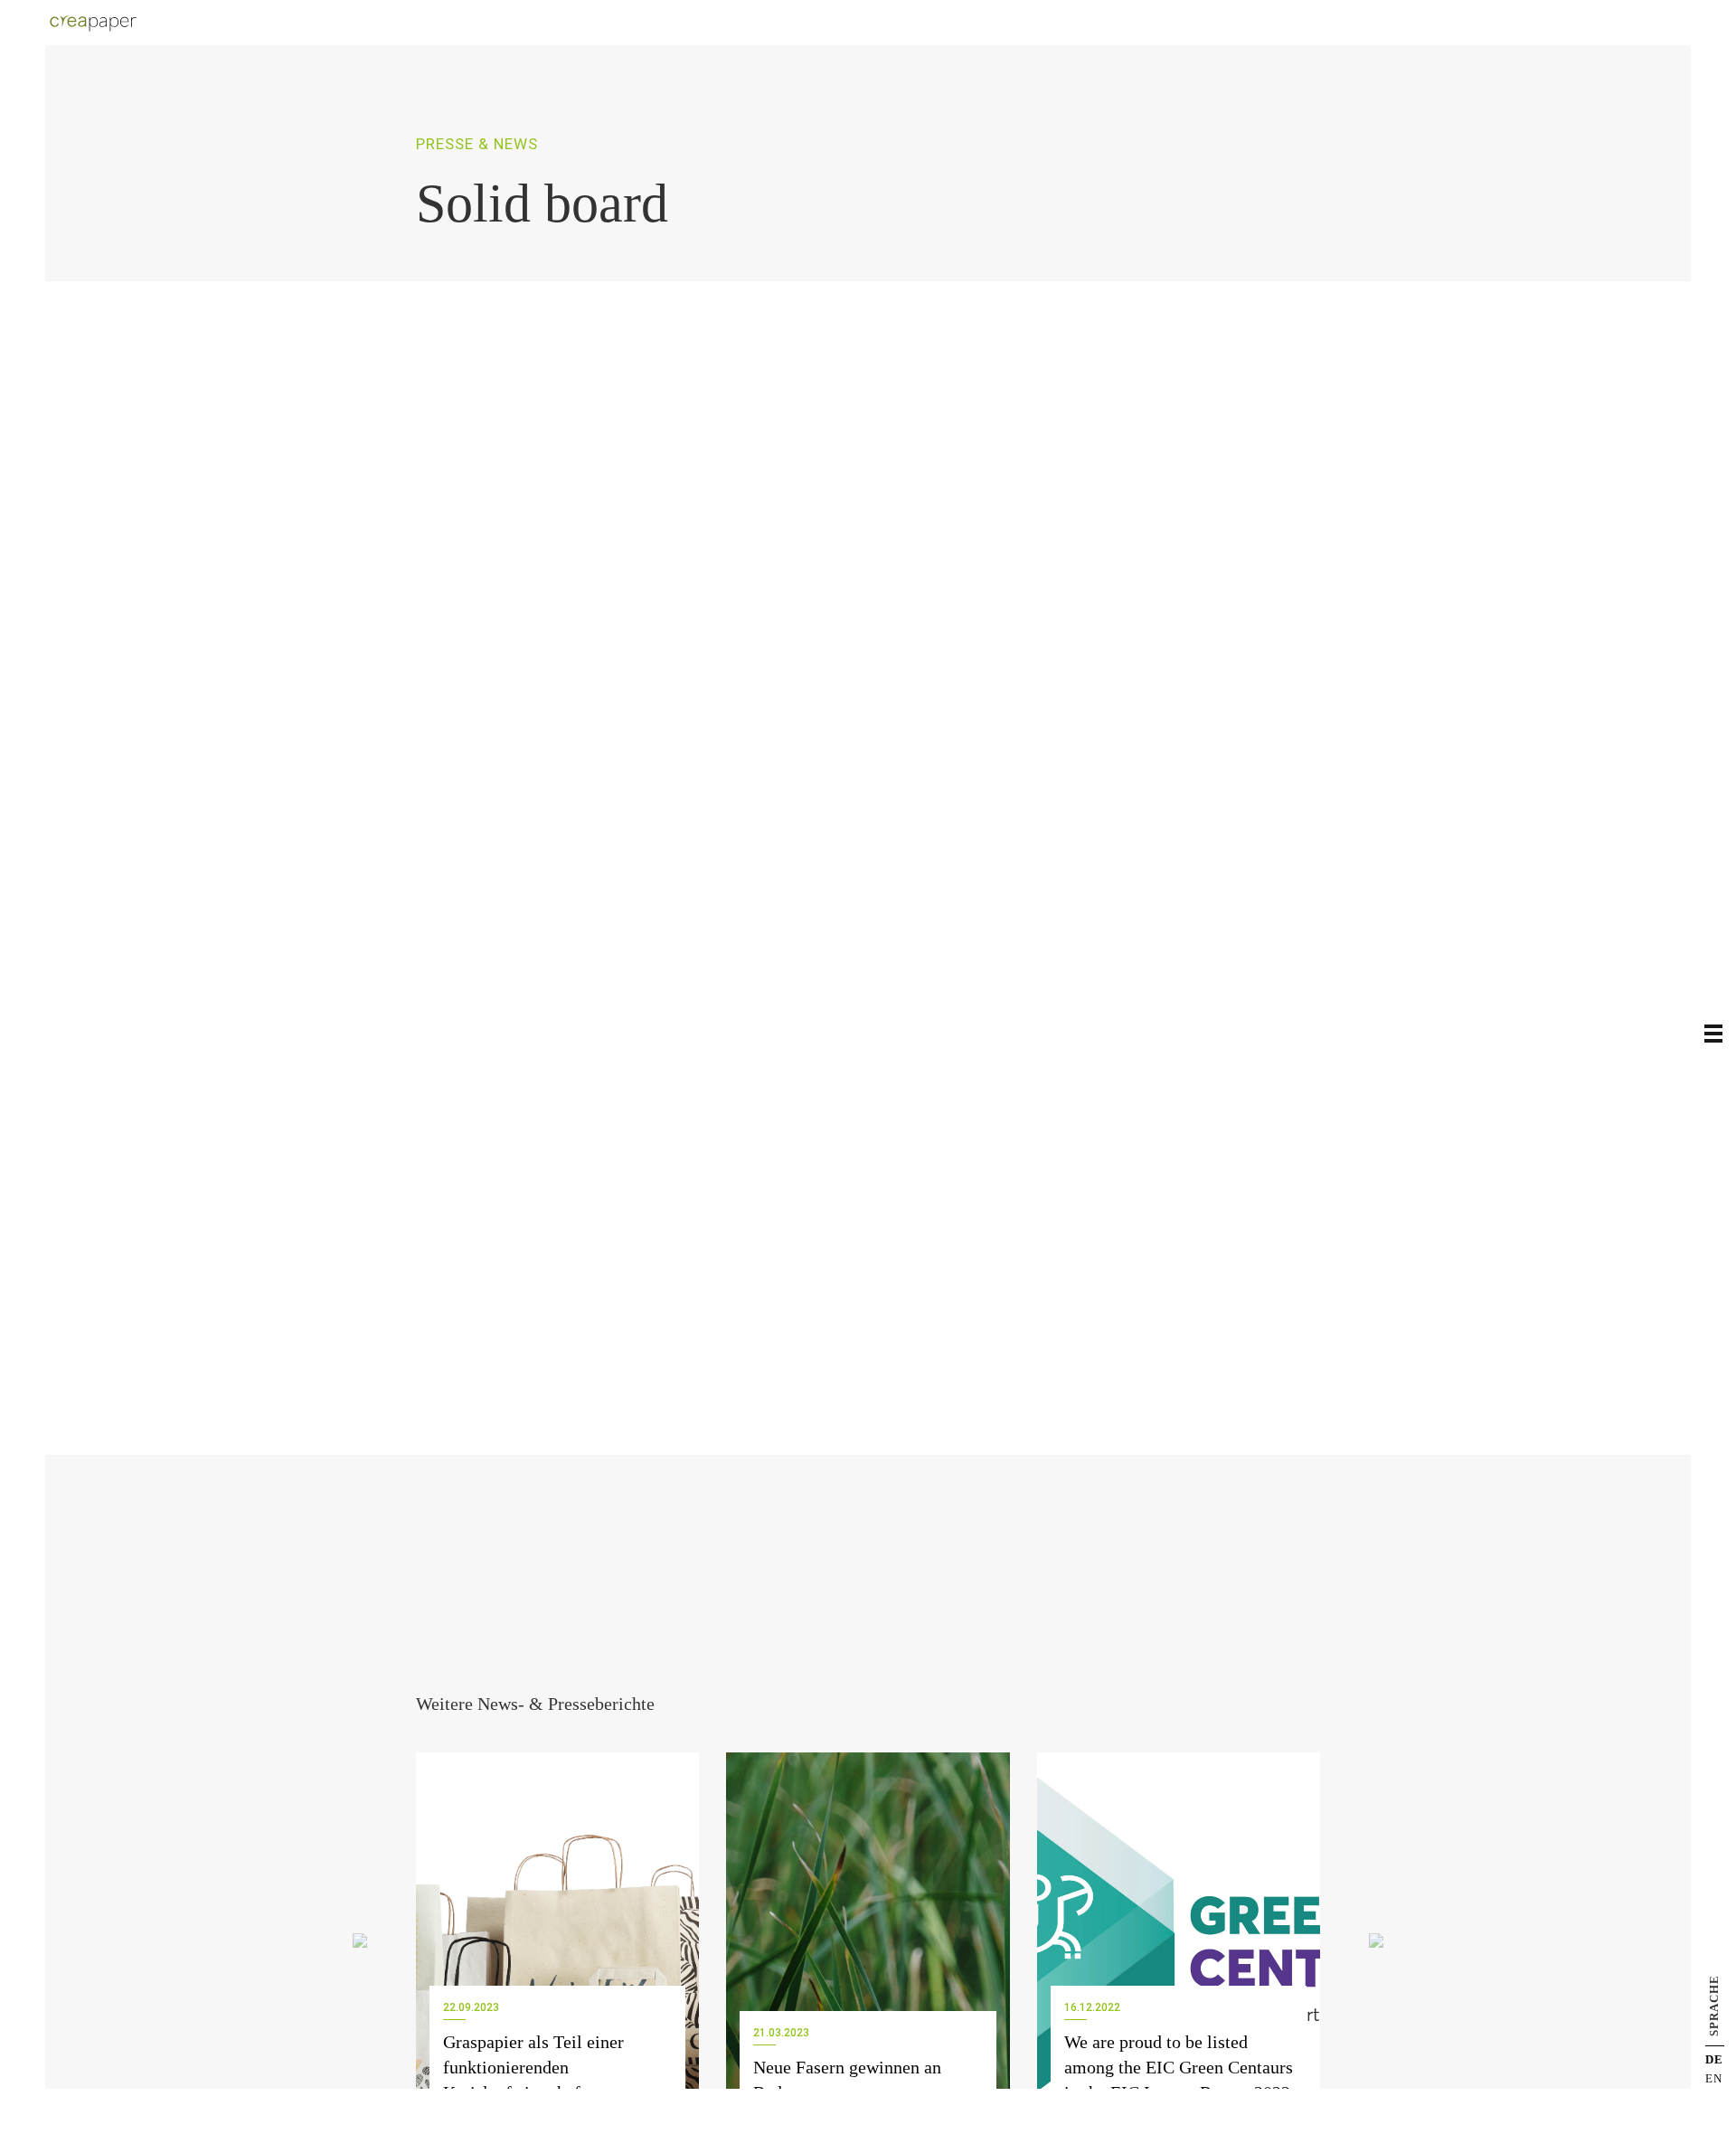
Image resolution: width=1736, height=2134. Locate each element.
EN (1714, 2078)
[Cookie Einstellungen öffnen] (40, 2111)
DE (1714, 2059)
